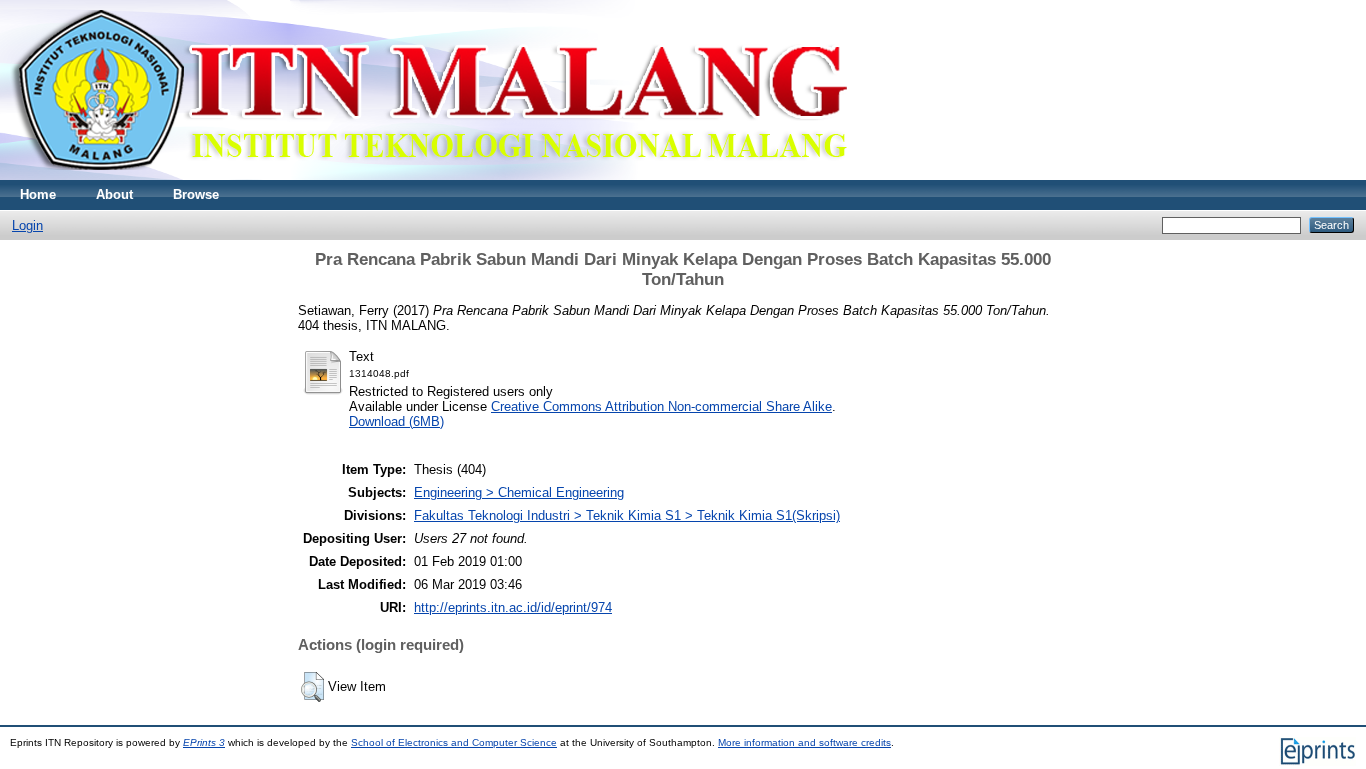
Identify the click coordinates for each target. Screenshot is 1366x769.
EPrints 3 (204, 742)
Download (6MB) (396, 421)
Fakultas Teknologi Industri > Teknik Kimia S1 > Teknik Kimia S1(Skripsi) (627, 515)
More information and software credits (804, 742)
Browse (196, 194)
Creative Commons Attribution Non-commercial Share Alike (661, 406)
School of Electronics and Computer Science (454, 742)
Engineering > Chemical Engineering (519, 492)
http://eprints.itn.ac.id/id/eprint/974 (513, 607)
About (114, 194)
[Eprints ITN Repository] (428, 175)
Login (27, 225)
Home (38, 194)
